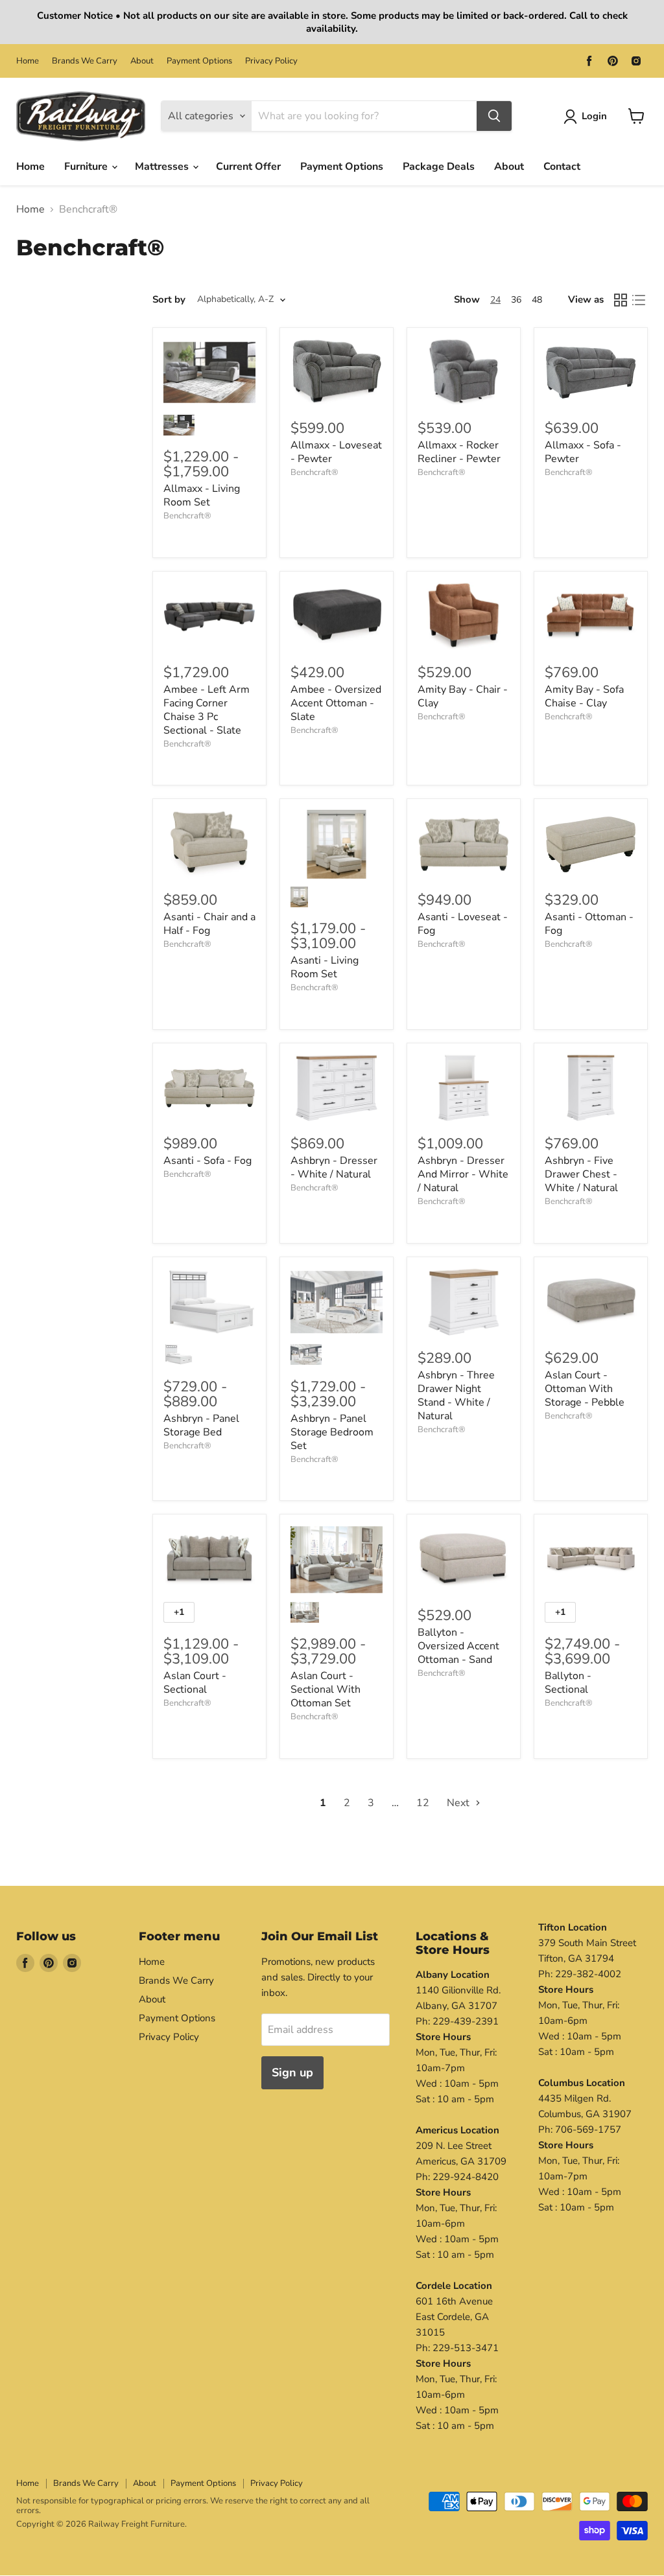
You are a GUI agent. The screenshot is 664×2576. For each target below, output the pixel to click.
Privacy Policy (271, 61)
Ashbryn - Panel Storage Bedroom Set (332, 1432)
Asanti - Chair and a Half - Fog (209, 924)
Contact (562, 167)
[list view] (639, 300)
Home (28, 61)
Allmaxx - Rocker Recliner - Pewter (459, 452)
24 (495, 300)
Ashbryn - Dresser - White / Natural (334, 1167)
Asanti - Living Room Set (325, 967)
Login (594, 116)
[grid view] (621, 300)
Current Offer (248, 167)
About (142, 61)
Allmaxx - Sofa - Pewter (583, 452)
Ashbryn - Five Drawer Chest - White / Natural (581, 1174)
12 (423, 1803)
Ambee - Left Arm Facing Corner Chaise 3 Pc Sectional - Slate (207, 710)
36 (516, 300)
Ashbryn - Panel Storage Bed (201, 1425)
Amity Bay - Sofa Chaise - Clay (584, 696)
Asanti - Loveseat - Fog (463, 924)
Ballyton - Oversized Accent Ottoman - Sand (458, 1646)
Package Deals (439, 167)
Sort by (169, 300)
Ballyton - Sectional (568, 1683)
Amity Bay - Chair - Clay (463, 696)
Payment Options (199, 61)
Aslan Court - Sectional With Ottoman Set (326, 1689)
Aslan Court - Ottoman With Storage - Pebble (585, 1389)
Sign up (292, 2072)
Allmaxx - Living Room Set (202, 495)
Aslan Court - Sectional (195, 1683)
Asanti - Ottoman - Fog (589, 924)
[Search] (494, 116)
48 (537, 300)
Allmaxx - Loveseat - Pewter (336, 452)
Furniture (87, 167)
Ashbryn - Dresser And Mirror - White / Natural (463, 1174)
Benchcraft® (187, 516)
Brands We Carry (85, 61)
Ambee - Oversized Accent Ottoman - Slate (336, 703)
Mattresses (163, 167)
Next (459, 1803)
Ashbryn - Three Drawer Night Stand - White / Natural (456, 1396)
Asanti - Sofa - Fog (207, 1161)
